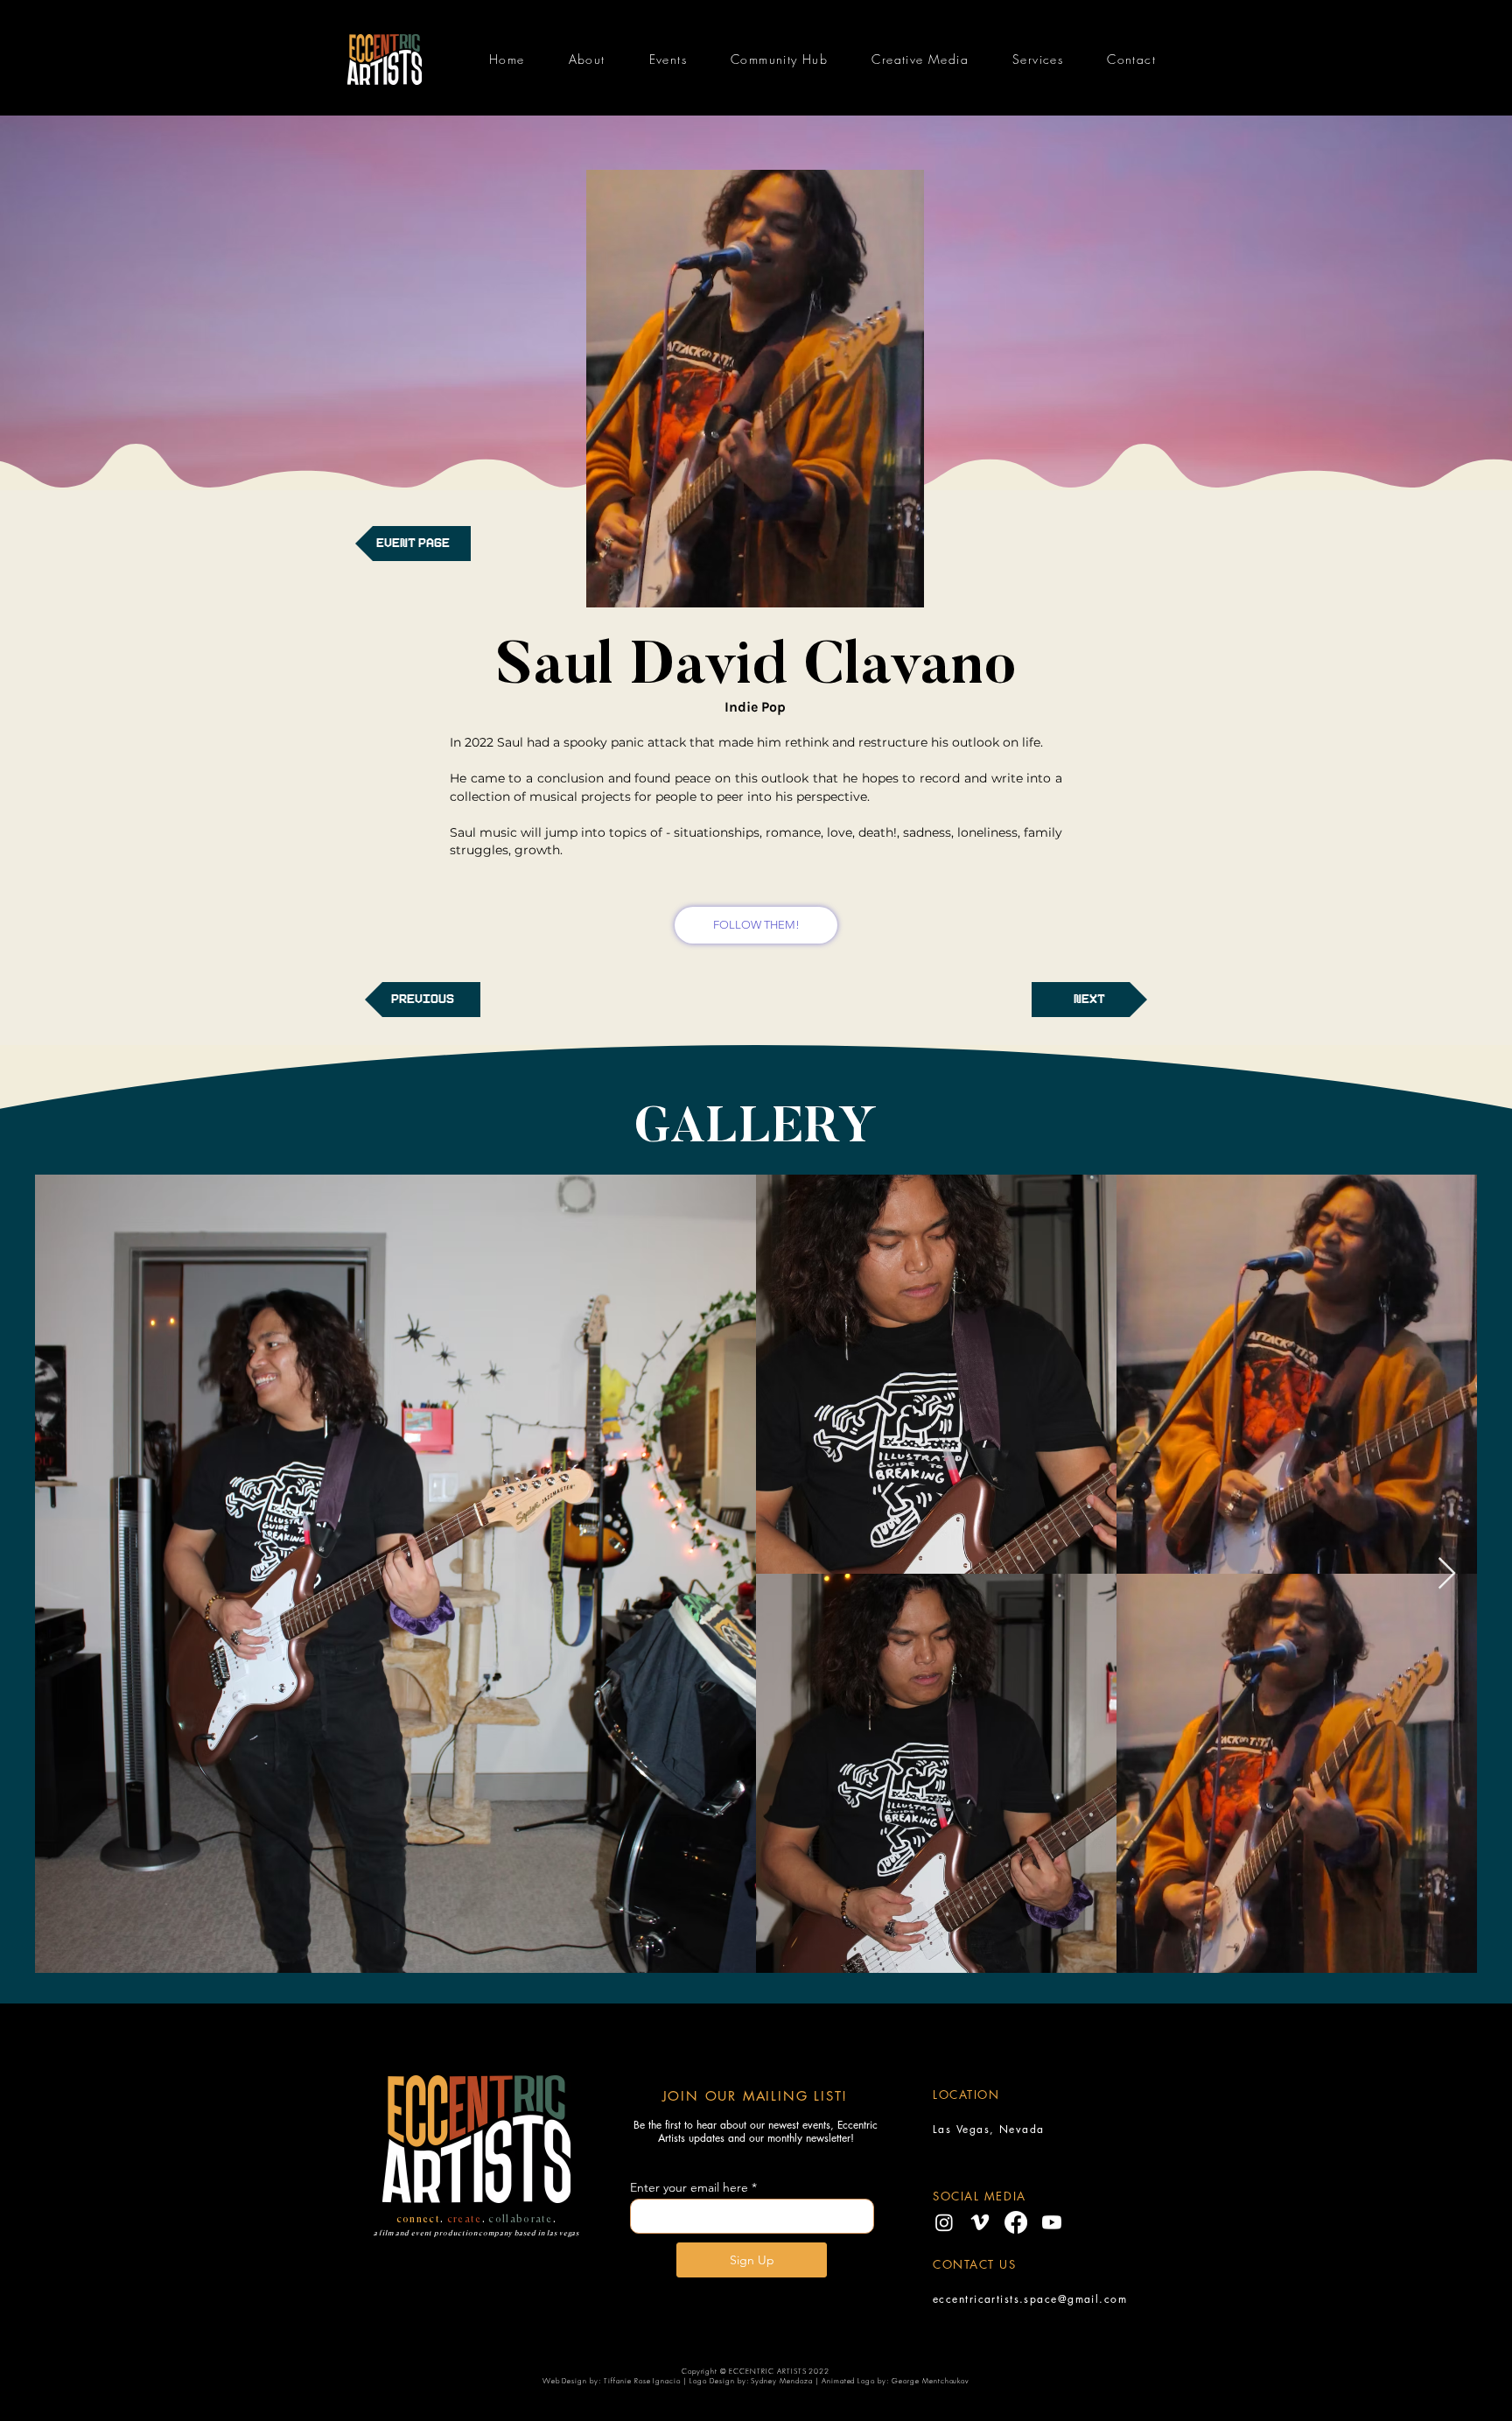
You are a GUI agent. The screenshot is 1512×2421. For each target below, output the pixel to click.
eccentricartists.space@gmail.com (1030, 2299)
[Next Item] (1447, 1574)
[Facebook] (1016, 2222)
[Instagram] (944, 2222)
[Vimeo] (980, 2222)
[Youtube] (1052, 2222)
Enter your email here (689, 2187)
